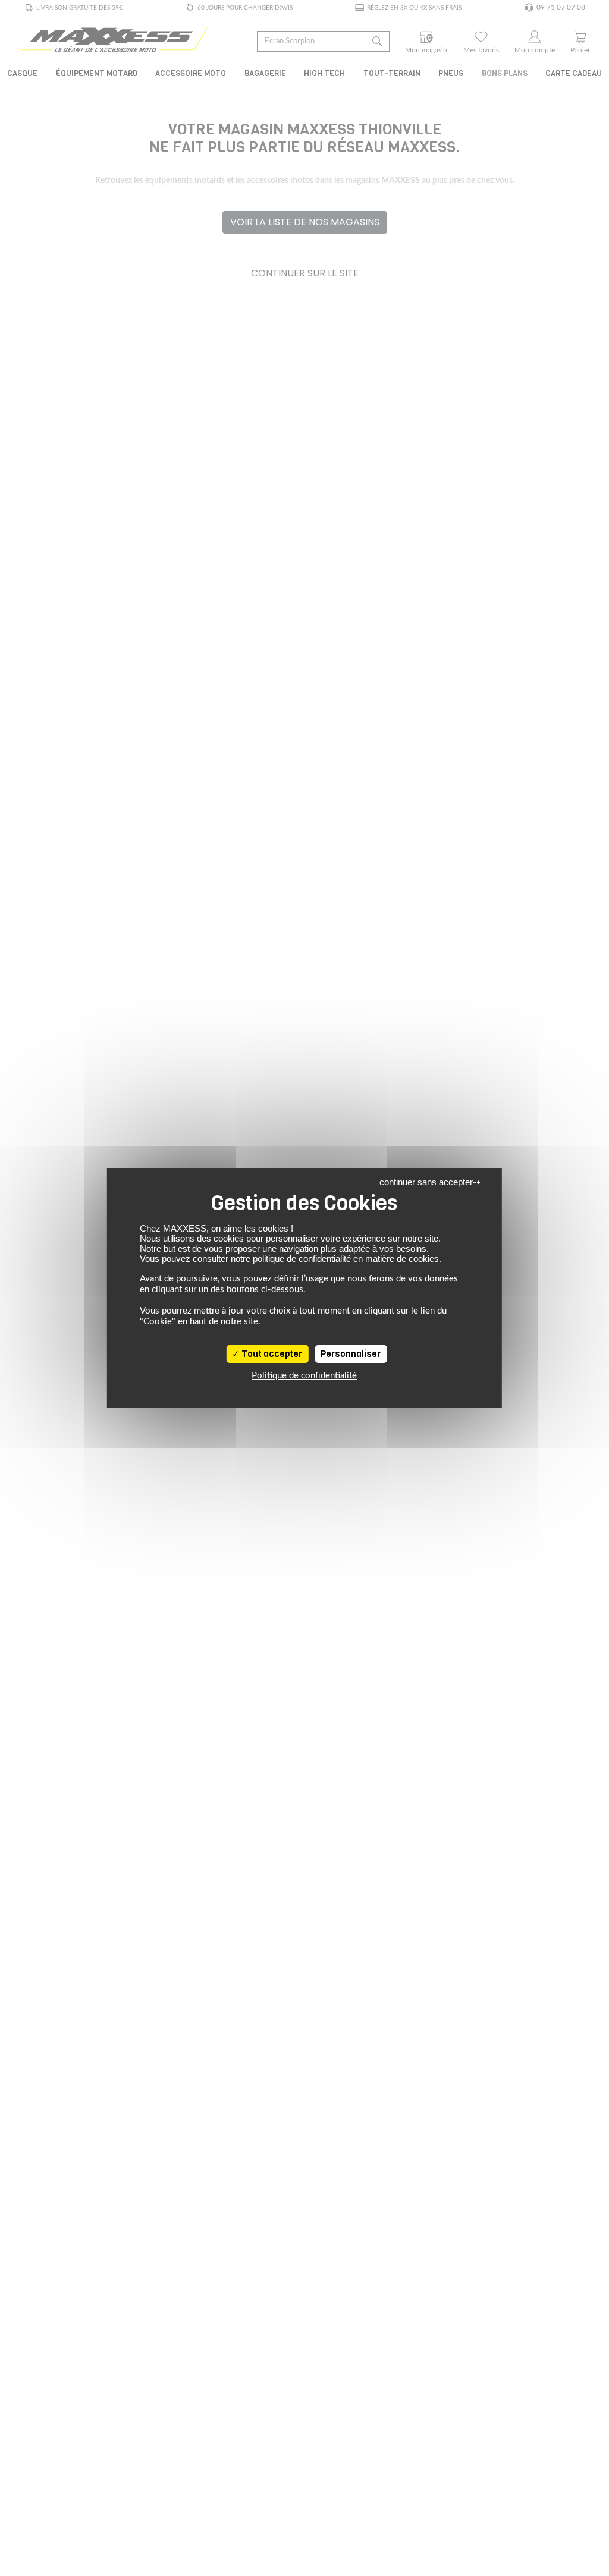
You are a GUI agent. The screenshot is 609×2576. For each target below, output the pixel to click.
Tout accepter (271, 1354)
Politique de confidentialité (304, 1376)
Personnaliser (351, 1354)
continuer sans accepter (426, 1182)
